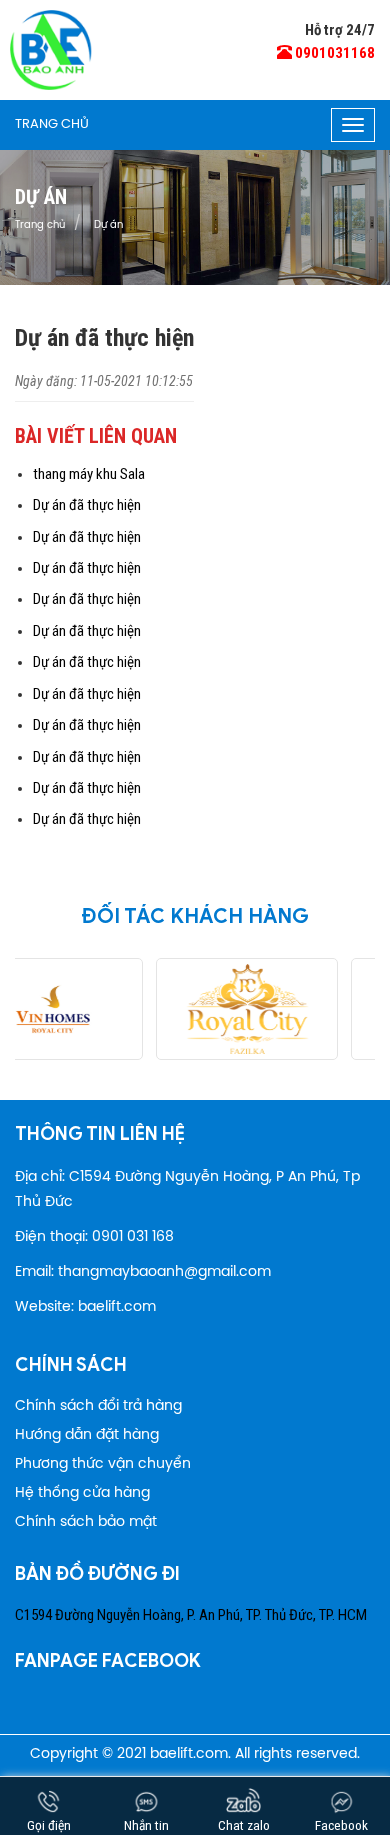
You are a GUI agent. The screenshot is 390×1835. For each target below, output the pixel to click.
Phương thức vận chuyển (103, 1464)
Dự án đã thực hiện (87, 505)
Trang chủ (52, 124)
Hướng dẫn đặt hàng (87, 1435)
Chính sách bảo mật (86, 1522)
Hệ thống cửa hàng (82, 1493)
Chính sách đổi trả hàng (98, 1406)
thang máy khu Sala (89, 474)
